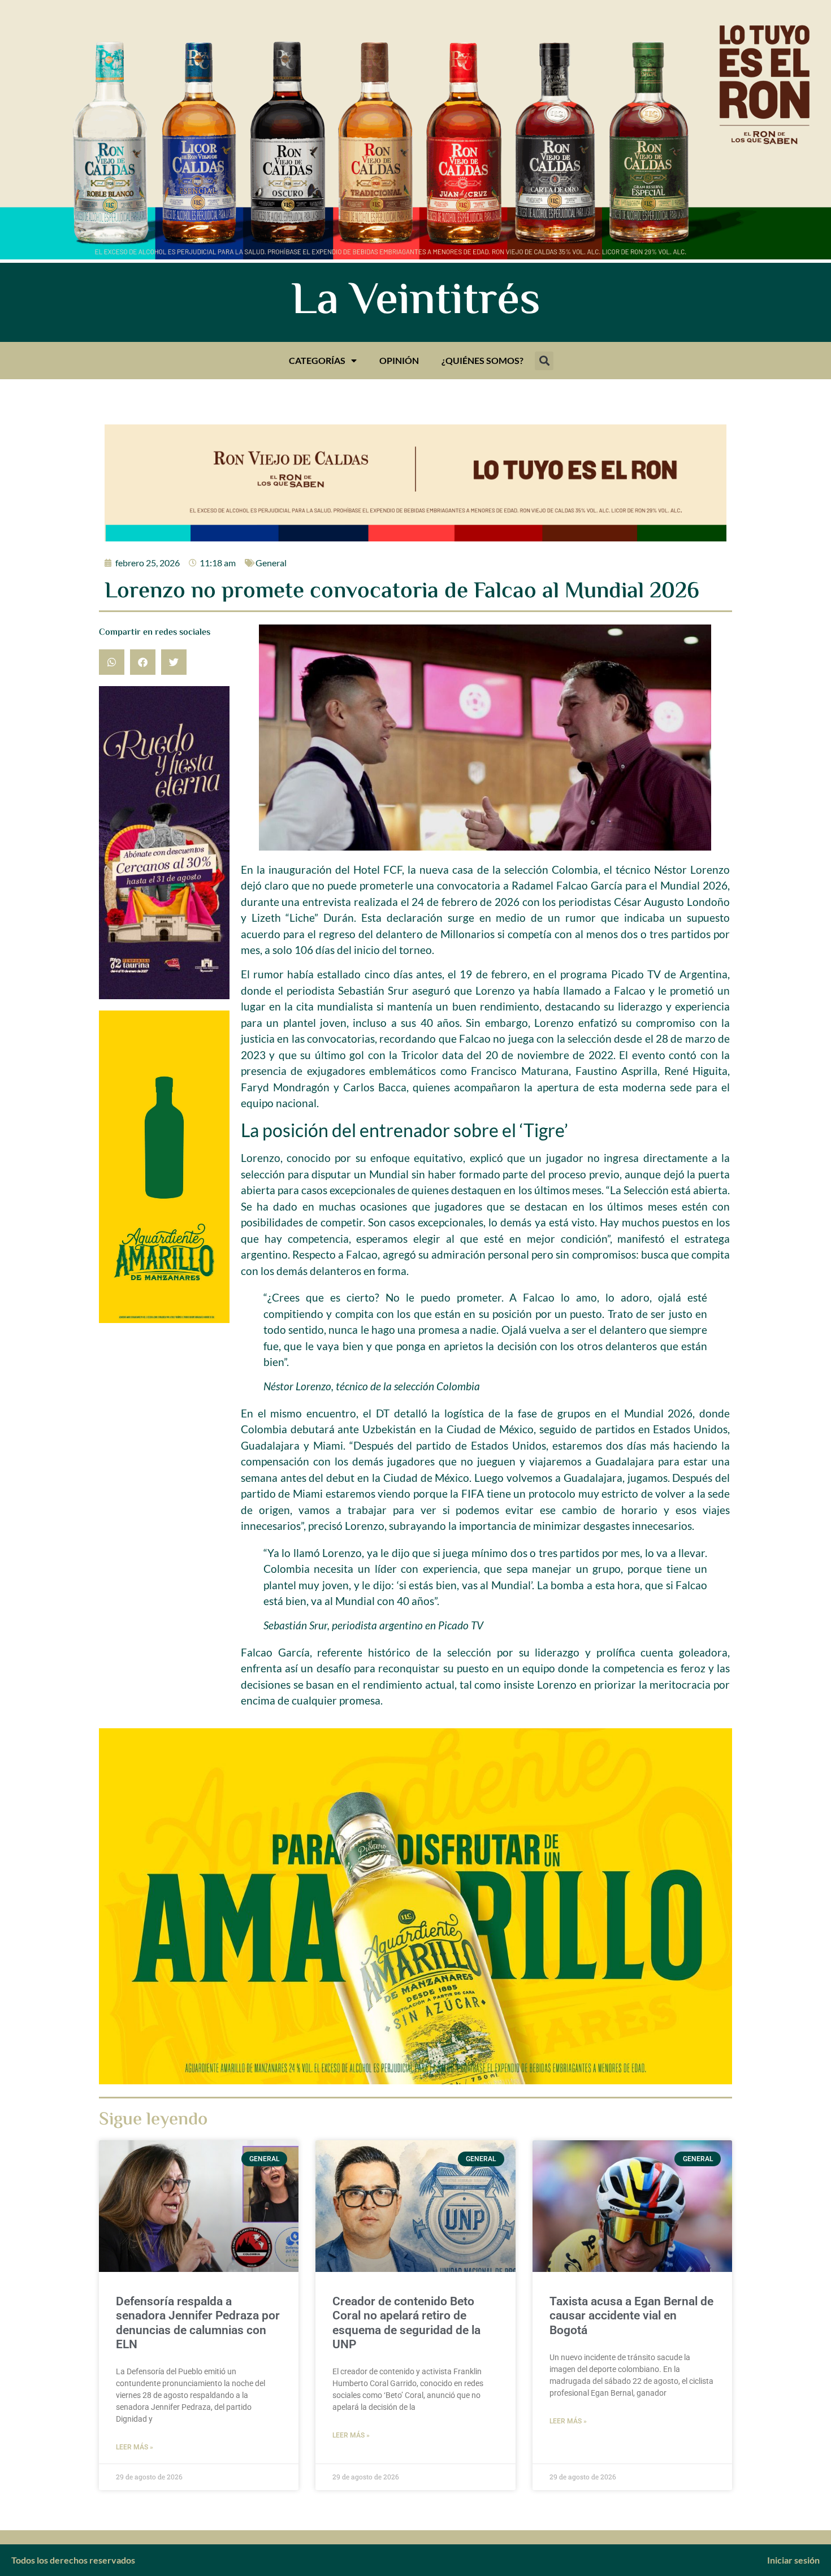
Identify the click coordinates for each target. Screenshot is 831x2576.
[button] (544, 361)
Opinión (399, 360)
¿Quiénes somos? (482, 360)
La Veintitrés (416, 302)
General (271, 563)
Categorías (317, 360)
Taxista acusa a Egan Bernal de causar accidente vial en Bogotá (631, 2315)
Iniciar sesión (793, 2560)
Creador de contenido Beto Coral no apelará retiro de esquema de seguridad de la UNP (406, 2323)
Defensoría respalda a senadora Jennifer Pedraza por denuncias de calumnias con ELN (198, 2323)
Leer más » (135, 2447)
